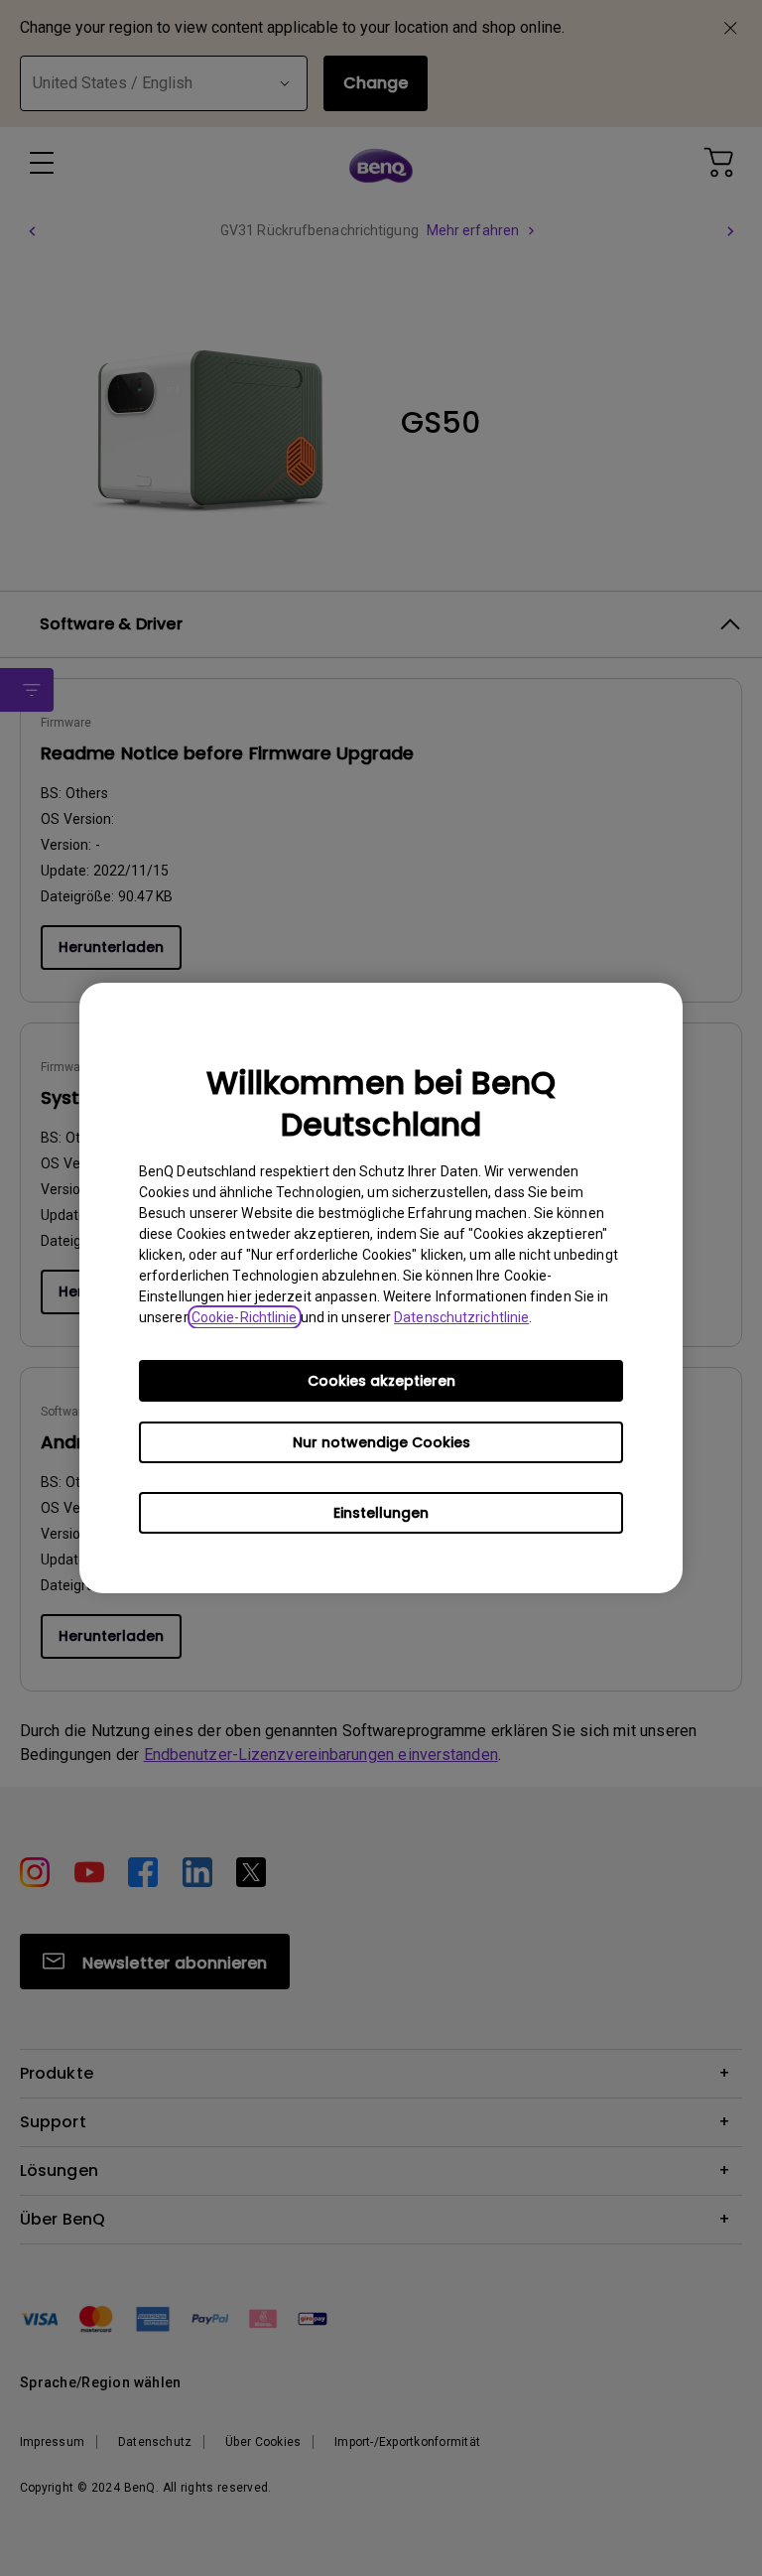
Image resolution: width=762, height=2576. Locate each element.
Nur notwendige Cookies (381, 1442)
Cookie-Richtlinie (245, 1317)
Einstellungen (381, 1513)
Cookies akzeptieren (381, 1381)
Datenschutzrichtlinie (461, 1317)
